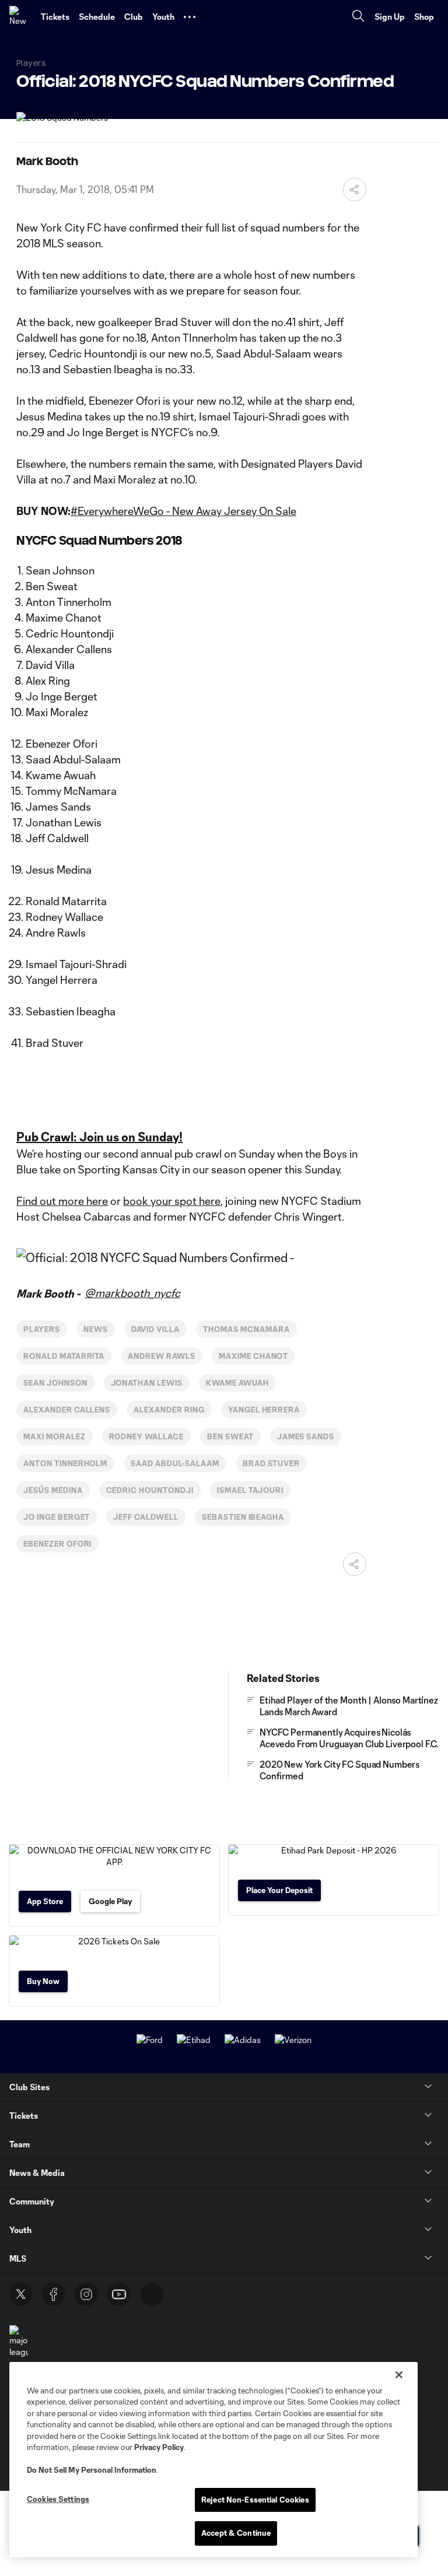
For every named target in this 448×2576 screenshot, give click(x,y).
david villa (156, 1329)
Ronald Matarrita (64, 1356)
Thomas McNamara (246, 1329)
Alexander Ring (169, 1410)
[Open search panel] (358, 17)
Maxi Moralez (55, 1436)
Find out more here (62, 1201)
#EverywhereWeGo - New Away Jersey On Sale (183, 511)
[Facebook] (54, 2294)
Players (42, 1329)
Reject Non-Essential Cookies (255, 2500)
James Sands (306, 1436)
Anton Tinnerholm (65, 1463)
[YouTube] (119, 2294)
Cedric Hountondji (150, 1490)
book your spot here (172, 1201)
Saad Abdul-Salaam (175, 1463)
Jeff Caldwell (146, 1517)
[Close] (399, 2375)
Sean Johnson (55, 1383)
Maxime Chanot (253, 1356)
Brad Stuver (272, 1463)
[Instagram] (86, 2294)
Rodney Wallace (146, 1436)
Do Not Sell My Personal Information (92, 2470)
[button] (190, 17)
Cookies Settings (58, 2499)
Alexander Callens (67, 1410)
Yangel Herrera (264, 1410)
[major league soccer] (19, 2347)
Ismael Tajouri (250, 1490)
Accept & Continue (236, 2533)
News (96, 1329)
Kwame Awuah (237, 1383)
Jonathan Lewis (147, 1383)
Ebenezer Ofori (57, 1544)
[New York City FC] (20, 17)
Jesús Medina (53, 1490)
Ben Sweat (230, 1436)
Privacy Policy (159, 2447)
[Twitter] (21, 2294)
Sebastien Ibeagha (243, 1517)
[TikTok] (152, 2294)
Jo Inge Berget (57, 1517)
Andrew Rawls (162, 1356)
